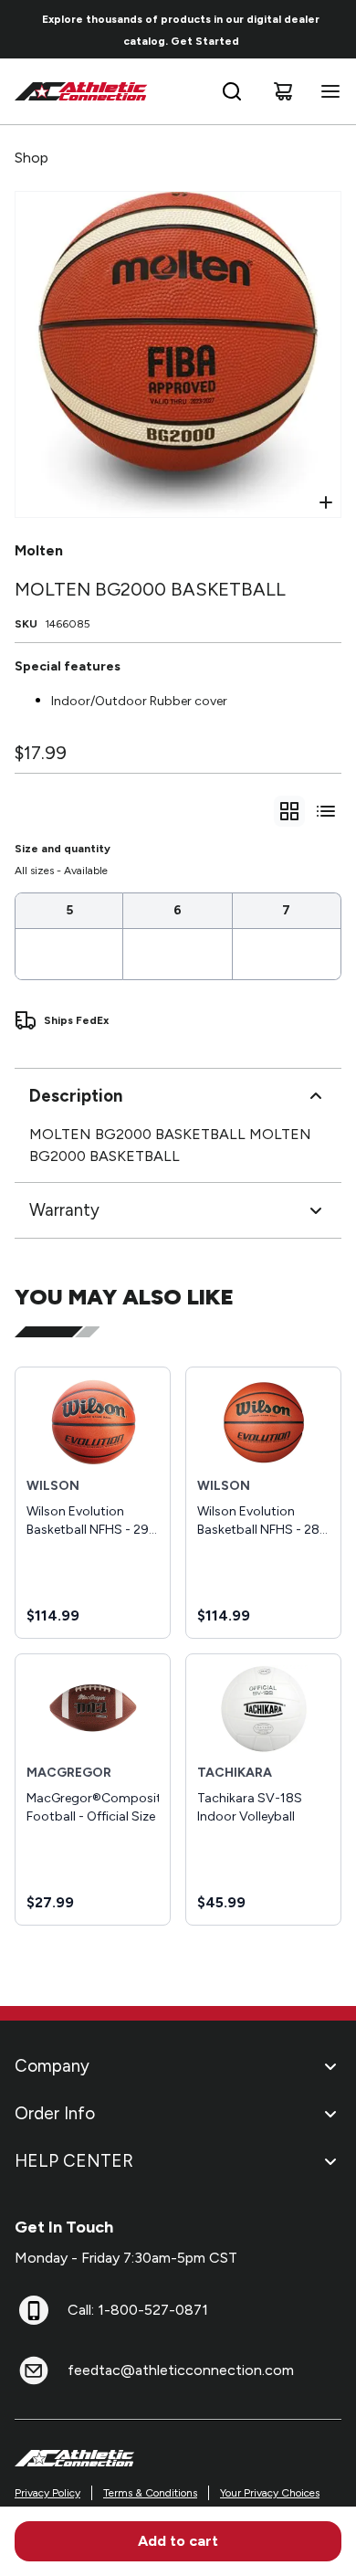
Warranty (64, 1210)
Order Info (55, 2113)
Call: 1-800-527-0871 (138, 2310)
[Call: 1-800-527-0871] (34, 2310)
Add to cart (178, 2541)
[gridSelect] (289, 811)
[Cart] (283, 91)
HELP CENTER (74, 2161)
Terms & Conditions (150, 2493)
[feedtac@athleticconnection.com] (34, 2370)
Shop (31, 158)
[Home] (81, 91)
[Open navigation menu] (327, 91)
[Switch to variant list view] (326, 811)
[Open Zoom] (326, 502)
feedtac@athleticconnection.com (181, 2370)
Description (76, 1096)
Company (52, 2066)
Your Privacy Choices (270, 2493)
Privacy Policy (47, 2493)
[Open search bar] (232, 91)
